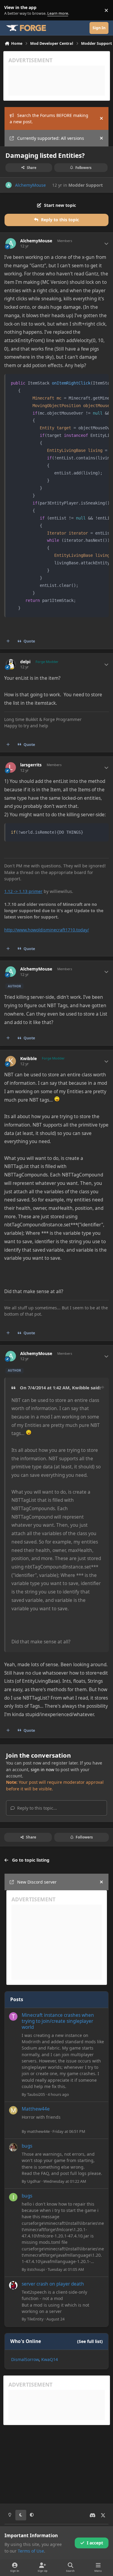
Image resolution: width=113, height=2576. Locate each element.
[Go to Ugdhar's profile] (13, 2147)
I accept (95, 2543)
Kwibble (28, 1059)
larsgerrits (31, 765)
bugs (27, 2146)
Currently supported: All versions (51, 138)
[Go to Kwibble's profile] (11, 1061)
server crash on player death (53, 2284)
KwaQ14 (50, 2359)
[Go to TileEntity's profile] (13, 2285)
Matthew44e (36, 2109)
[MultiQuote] (8, 641)
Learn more (12, 10)
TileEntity (35, 2319)
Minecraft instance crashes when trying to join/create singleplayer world (58, 2021)
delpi (25, 662)
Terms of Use (31, 2551)
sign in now (42, 1769)
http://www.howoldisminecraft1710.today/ (47, 930)
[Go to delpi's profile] (11, 664)
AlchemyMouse (30, 185)
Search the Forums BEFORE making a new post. (49, 118)
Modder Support (86, 185)
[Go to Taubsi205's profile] (13, 2016)
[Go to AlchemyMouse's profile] (9, 185)
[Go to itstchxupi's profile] (13, 2197)
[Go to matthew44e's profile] (13, 2110)
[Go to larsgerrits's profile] (11, 767)
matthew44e (38, 2131)
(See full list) (90, 2341)
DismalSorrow (25, 2359)
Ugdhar (34, 2181)
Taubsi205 (36, 2094)
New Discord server (37, 1882)
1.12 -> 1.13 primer (23, 891)
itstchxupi (36, 2269)
